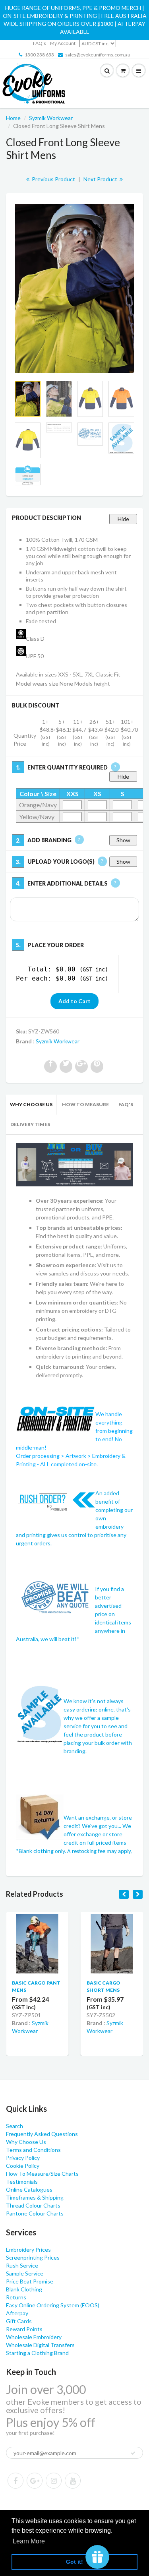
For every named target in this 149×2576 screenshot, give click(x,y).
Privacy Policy (23, 2158)
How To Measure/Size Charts (42, 2174)
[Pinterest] (35, 2481)
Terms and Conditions (33, 2150)
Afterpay (17, 2313)
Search (15, 2126)
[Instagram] (54, 2481)
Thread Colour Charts (33, 2205)
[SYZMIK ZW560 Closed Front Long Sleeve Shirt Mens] (74, 289)
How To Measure (85, 1104)
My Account (63, 43)
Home (13, 118)
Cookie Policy (23, 2166)
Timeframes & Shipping (35, 2197)
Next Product (101, 179)
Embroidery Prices (28, 2249)
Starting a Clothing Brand (37, 2353)
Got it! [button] (74, 2562)
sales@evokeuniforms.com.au (98, 55)
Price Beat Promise (30, 2281)
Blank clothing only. (75, 1851)
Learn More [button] (29, 2541)
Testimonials (22, 2182)
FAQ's (40, 43)
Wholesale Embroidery (34, 2337)
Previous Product (53, 179)
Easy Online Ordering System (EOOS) (53, 2305)
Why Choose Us (31, 1104)
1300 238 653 (39, 55)
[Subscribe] (133, 2453)
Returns (16, 2297)
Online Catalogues (29, 2189)
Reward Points (24, 2329)
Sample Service (25, 2273)
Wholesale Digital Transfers (40, 2345)
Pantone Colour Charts (35, 2213)
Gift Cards (19, 2321)
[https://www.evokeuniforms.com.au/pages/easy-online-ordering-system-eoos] (74, 1164)
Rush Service (22, 2265)
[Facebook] (15, 2481)
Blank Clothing (24, 2289)
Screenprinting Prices (33, 2257)
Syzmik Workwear (51, 118)
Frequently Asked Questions (42, 2134)
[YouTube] (73, 2481)
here (43, 1015)
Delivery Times (30, 1124)
